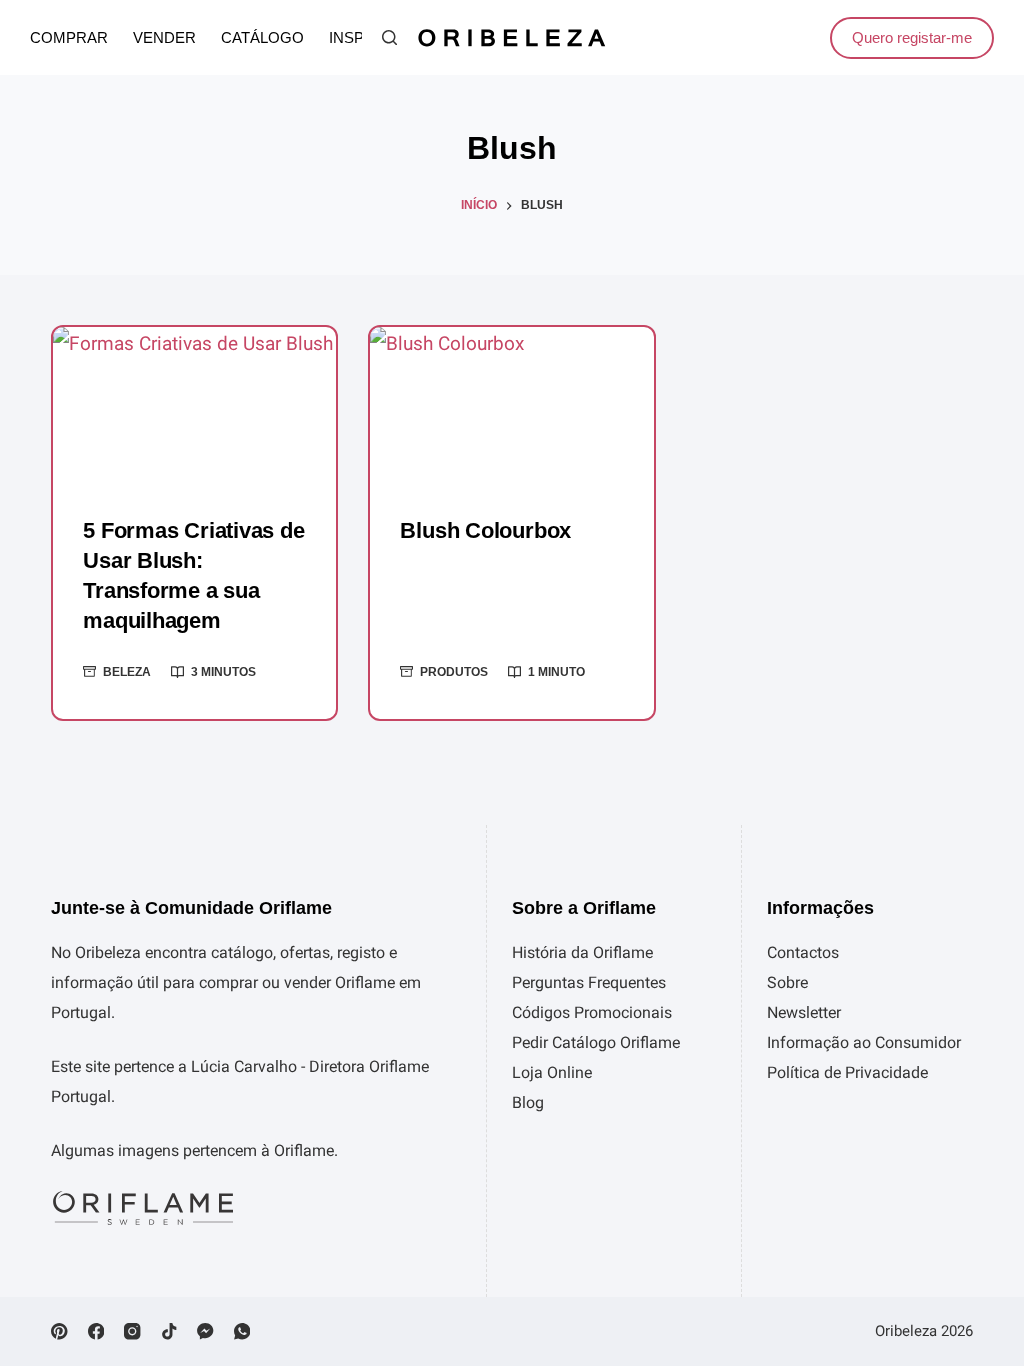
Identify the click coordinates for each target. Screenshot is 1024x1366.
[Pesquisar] (389, 37)
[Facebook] (96, 1331)
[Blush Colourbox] (511, 406)
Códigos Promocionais (592, 1012)
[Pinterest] (59, 1331)
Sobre (787, 982)
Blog (528, 1102)
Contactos (803, 952)
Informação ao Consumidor (864, 1042)
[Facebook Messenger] (205, 1331)
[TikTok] (169, 1331)
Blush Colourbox (485, 530)
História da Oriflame (582, 952)
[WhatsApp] (242, 1331)
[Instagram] (132, 1331)
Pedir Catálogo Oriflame (596, 1042)
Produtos (454, 672)
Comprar (69, 38)
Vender (164, 38)
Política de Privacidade (847, 1072)
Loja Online (552, 1072)
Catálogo (262, 38)
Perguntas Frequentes (589, 982)
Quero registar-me (912, 37)
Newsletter (804, 1012)
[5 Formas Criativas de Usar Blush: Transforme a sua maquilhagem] (194, 406)
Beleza (127, 672)
